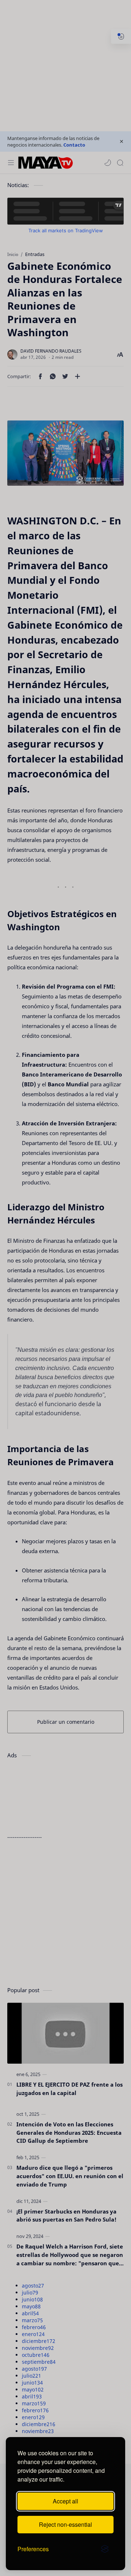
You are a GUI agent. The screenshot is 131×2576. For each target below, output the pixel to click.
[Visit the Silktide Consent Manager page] (105, 2549)
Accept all (65, 2501)
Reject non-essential (65, 2524)
